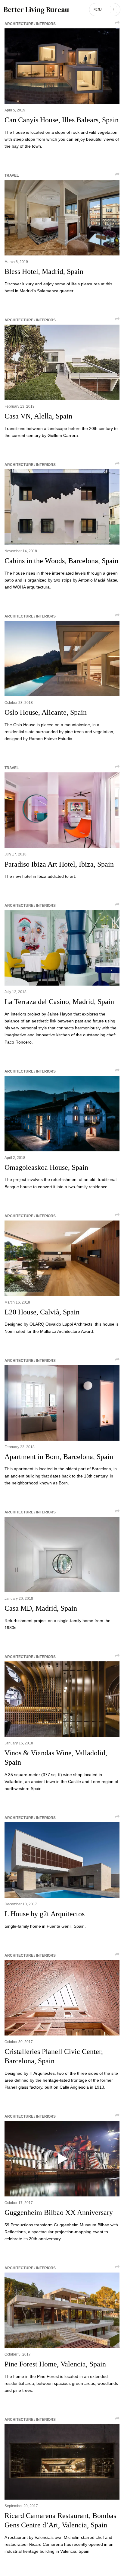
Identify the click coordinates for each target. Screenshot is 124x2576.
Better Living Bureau (36, 10)
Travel (12, 175)
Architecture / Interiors (30, 24)
